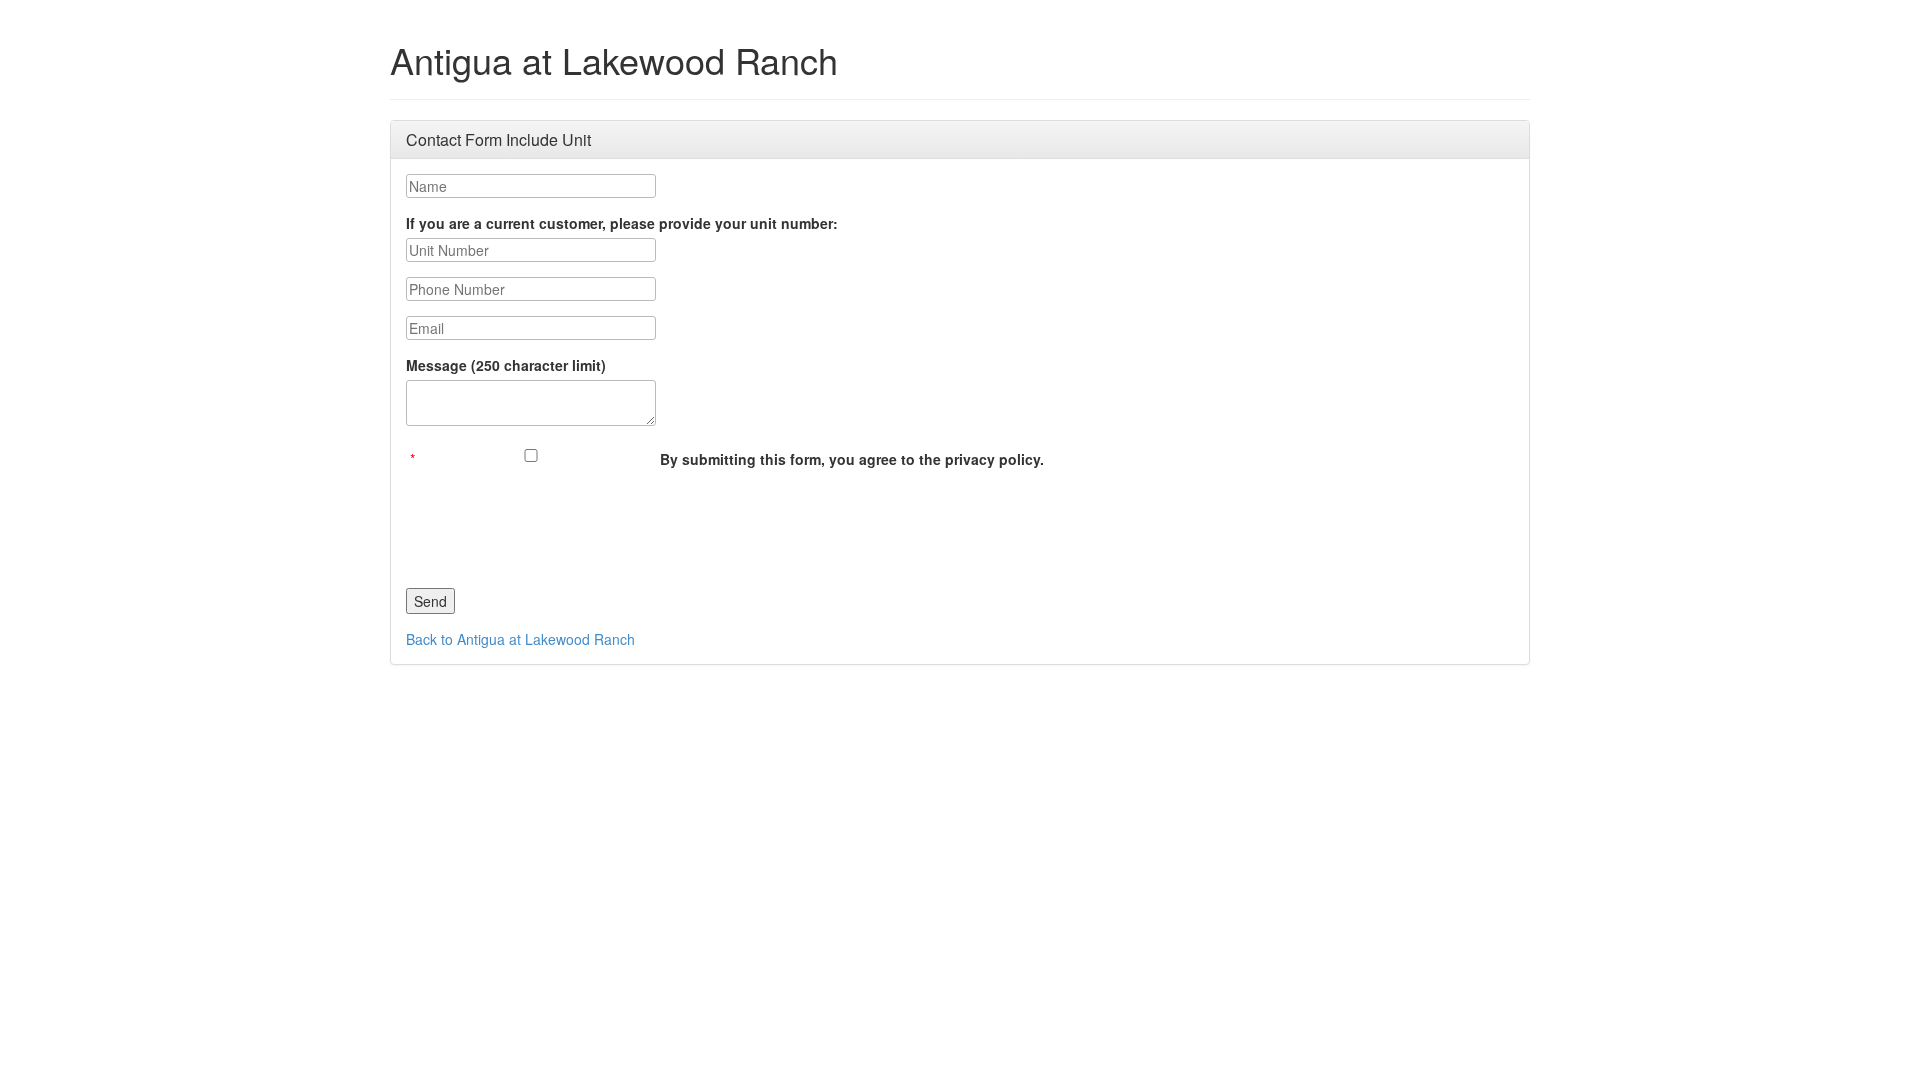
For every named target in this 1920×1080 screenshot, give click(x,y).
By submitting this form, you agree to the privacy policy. (852, 459)
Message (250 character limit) (506, 365)
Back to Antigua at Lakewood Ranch (520, 639)
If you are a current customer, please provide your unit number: (622, 223)
